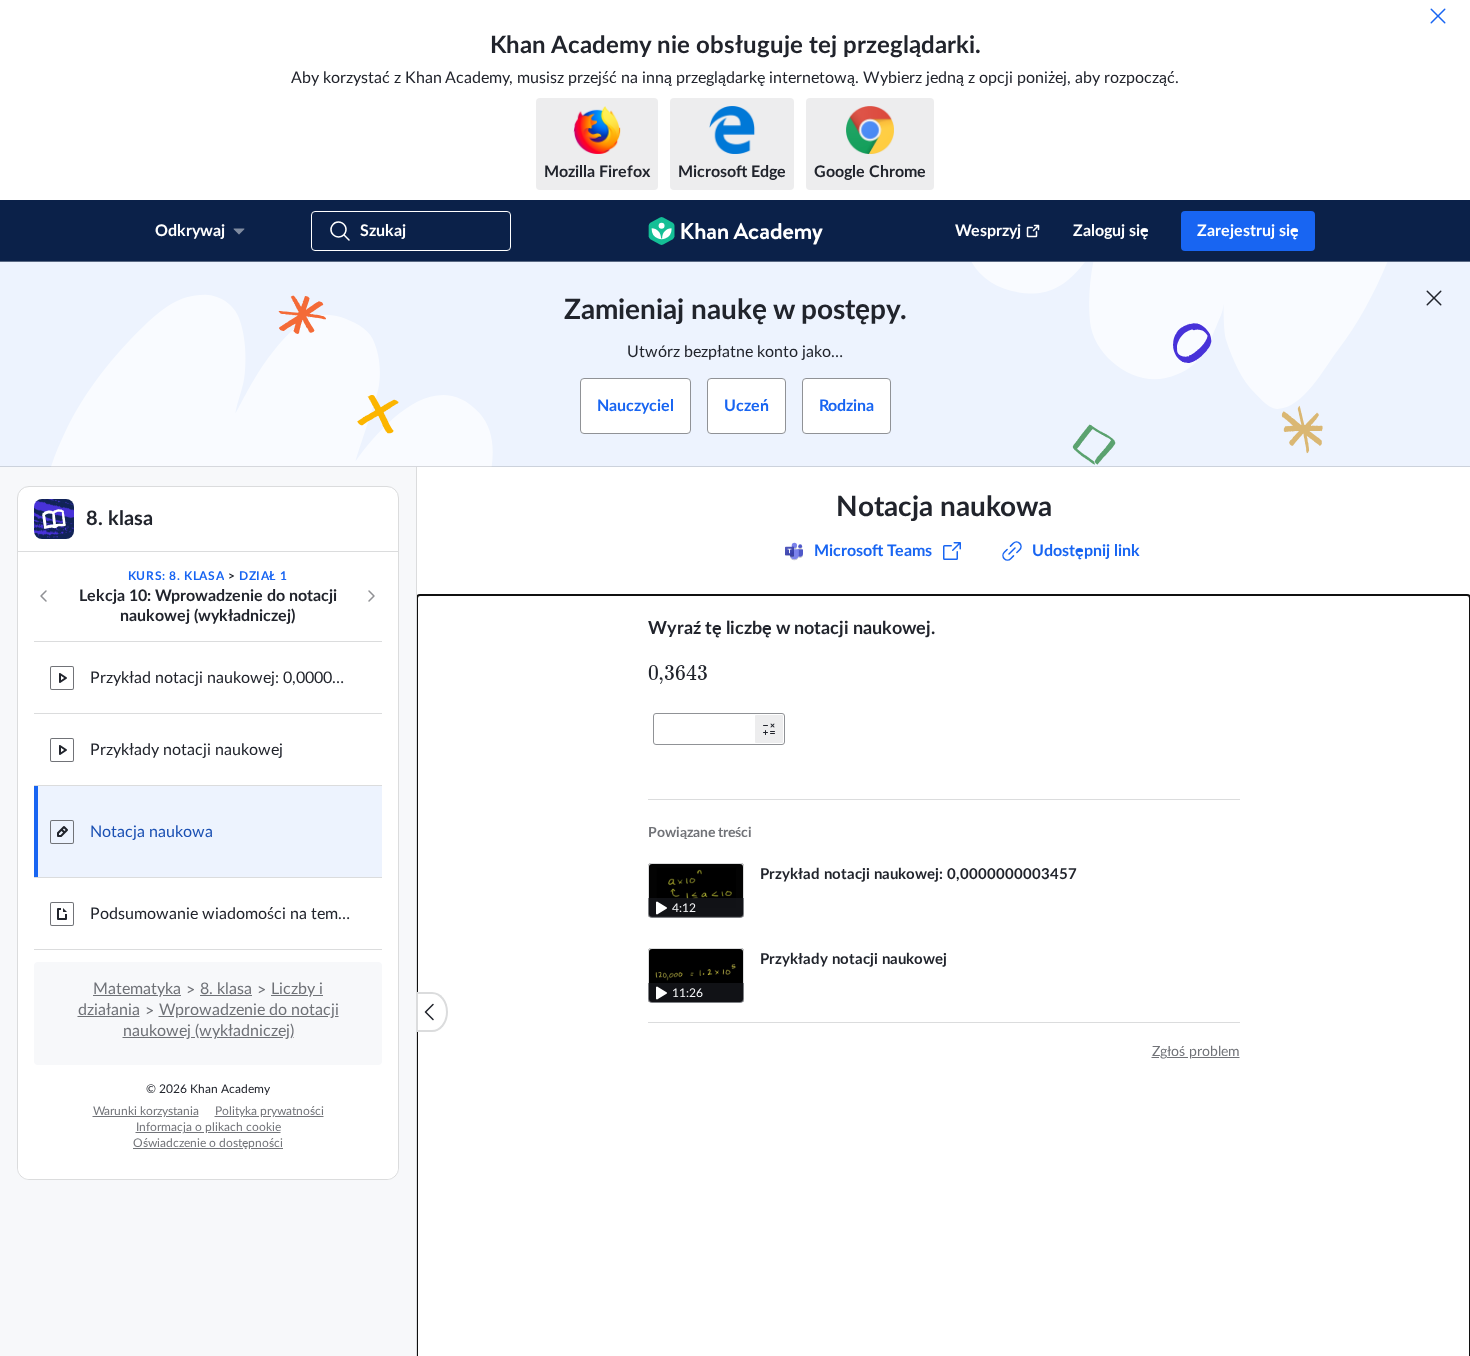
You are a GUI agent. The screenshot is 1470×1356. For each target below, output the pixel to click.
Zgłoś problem (1196, 1052)
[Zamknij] (1438, 16)
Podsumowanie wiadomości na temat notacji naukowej (220, 914)
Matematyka (137, 989)
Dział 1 (263, 576)
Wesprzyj (988, 231)
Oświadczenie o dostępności (208, 1143)
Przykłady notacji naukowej (186, 750)
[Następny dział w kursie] (371, 596)
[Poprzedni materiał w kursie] (44, 596)
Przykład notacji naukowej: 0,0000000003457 (220, 678)
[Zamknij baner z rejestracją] (1434, 298)
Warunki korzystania (146, 1111)
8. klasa (226, 989)
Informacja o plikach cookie (208, 1127)
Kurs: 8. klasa (176, 576)
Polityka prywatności (269, 1111)
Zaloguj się (1111, 231)
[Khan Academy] (735, 231)
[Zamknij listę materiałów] (432, 1012)
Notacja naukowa (151, 832)
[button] (769, 729)
